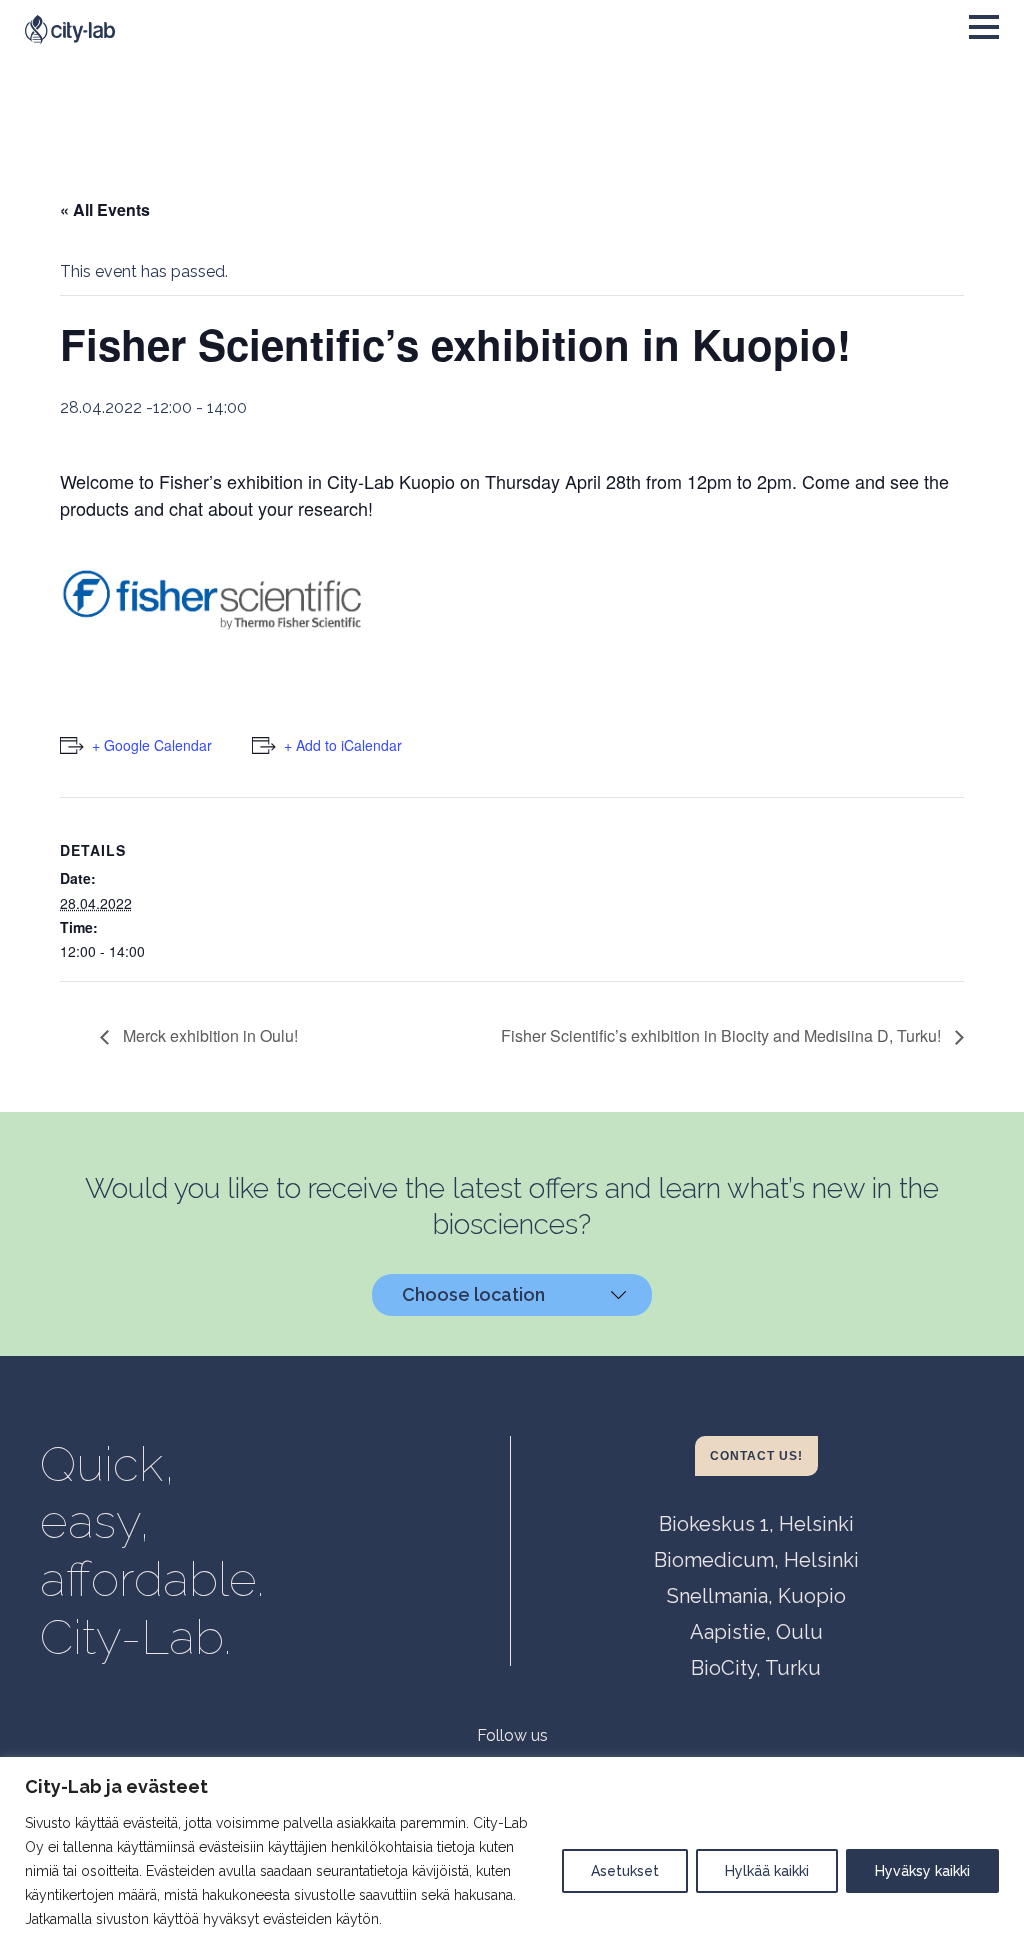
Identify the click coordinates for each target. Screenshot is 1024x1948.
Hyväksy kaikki (922, 1871)
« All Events (105, 209)
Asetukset (625, 1871)
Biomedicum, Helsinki (756, 1560)
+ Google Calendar (152, 745)
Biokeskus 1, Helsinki (756, 1524)
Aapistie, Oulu (756, 1632)
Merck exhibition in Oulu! (208, 1035)
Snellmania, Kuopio (756, 1596)
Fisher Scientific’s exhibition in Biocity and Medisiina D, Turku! (723, 1035)
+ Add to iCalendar (343, 745)
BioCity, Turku (756, 1668)
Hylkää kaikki (767, 1871)
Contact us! (756, 1456)
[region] (512, 1852)
